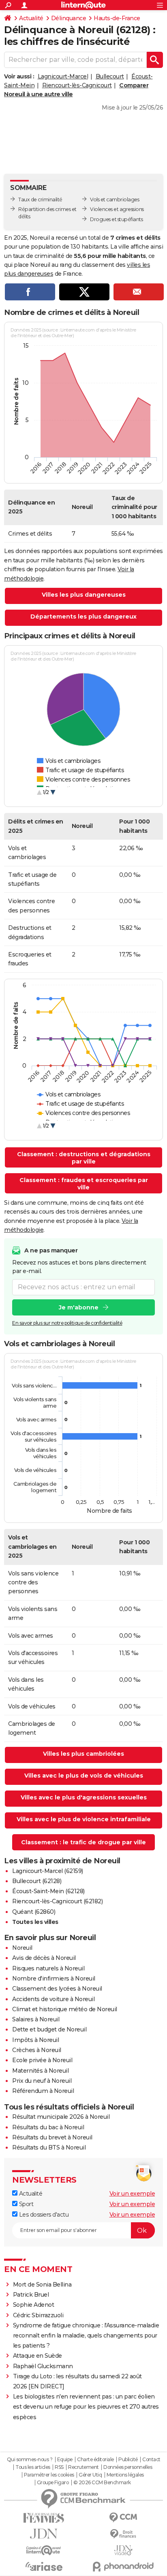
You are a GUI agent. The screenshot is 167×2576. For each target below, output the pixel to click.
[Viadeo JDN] (123, 2550)
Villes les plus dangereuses (84, 595)
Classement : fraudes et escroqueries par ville (84, 1184)
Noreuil (22, 1948)
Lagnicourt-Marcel (63, 76)
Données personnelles (128, 2467)
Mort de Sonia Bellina (42, 2285)
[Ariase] (44, 2566)
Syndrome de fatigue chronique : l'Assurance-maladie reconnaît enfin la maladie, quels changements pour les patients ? (86, 2335)
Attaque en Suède (37, 2356)
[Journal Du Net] (44, 2534)
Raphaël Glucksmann (43, 2366)
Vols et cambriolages (115, 200)
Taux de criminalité (40, 200)
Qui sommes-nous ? (30, 2460)
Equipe (65, 2460)
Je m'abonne (79, 1307)
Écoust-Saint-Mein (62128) (48, 1891)
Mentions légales (125, 2475)
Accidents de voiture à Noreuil (53, 1999)
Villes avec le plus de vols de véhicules (84, 1776)
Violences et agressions (117, 209)
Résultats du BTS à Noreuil (49, 2147)
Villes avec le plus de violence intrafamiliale (84, 1819)
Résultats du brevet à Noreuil (52, 2137)
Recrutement (83, 2467)
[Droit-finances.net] (123, 2534)
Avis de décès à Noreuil (44, 1958)
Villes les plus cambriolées (83, 1754)
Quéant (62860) (34, 1912)
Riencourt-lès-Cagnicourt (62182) (57, 1901)
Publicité (128, 2460)
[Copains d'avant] (44, 2550)
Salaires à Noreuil (36, 2019)
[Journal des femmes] (44, 2518)
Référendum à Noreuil (43, 2091)
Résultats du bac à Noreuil (48, 2127)
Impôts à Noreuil (35, 2040)
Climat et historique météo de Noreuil (65, 2009)
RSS (59, 2467)
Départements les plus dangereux (83, 617)
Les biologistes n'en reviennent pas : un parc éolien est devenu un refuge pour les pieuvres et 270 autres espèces (86, 2407)
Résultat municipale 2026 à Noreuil (61, 2117)
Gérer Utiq (90, 2475)
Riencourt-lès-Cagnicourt (77, 85)
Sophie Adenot (34, 2305)
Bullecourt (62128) (37, 1881)
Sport (25, 2204)
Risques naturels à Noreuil (48, 1968)
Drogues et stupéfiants (116, 219)
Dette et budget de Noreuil (49, 2029)
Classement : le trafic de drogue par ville (83, 1842)
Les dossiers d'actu (43, 2215)
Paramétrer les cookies (49, 2475)
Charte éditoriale (95, 2460)
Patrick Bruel (31, 2295)
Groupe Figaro (53, 2483)
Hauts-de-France (117, 18)
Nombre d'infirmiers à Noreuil (54, 1978)
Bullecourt (110, 76)
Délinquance (69, 18)
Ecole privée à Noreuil (42, 2060)
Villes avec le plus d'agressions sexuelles (84, 1797)
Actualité (31, 18)
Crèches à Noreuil (37, 2050)
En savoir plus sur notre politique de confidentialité (67, 1323)
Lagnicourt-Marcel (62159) (48, 1871)
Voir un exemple (132, 2194)
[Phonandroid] (123, 2566)
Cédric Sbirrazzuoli (38, 2315)
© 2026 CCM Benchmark (102, 2483)
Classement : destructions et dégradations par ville (84, 1158)
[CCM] (123, 2518)
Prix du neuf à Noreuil (42, 2081)
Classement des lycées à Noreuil (57, 1989)
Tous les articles (33, 2467)
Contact (151, 2460)
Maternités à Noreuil (40, 2071)
